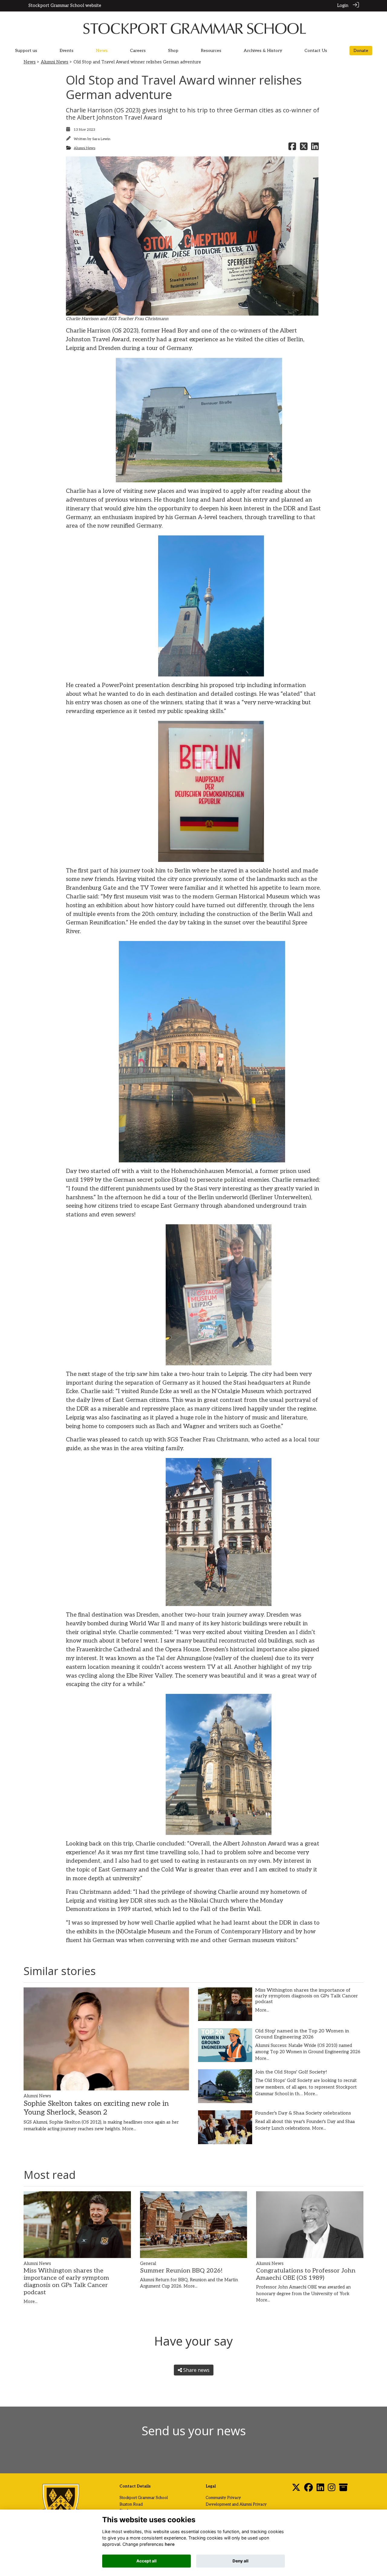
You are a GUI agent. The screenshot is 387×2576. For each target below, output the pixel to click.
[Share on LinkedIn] (315, 148)
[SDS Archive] (343, 2489)
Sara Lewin (101, 139)
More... (129, 2129)
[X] (296, 2489)
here (170, 2544)
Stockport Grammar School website (65, 6)
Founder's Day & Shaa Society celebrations (303, 2113)
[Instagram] (332, 2489)
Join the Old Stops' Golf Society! (291, 2072)
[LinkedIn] (320, 2489)
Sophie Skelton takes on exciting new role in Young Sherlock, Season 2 (96, 2108)
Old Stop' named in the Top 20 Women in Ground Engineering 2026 (302, 2034)
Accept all (146, 2561)
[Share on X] (304, 148)
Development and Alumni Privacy (236, 2504)
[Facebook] (309, 2489)
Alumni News (55, 62)
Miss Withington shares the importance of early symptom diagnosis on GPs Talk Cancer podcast (307, 1996)
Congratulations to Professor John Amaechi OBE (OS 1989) (306, 2274)
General (148, 2264)
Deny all (241, 2561)
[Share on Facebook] (292, 148)
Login (343, 6)
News (30, 62)
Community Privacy (223, 2498)
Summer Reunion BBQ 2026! (181, 2271)
